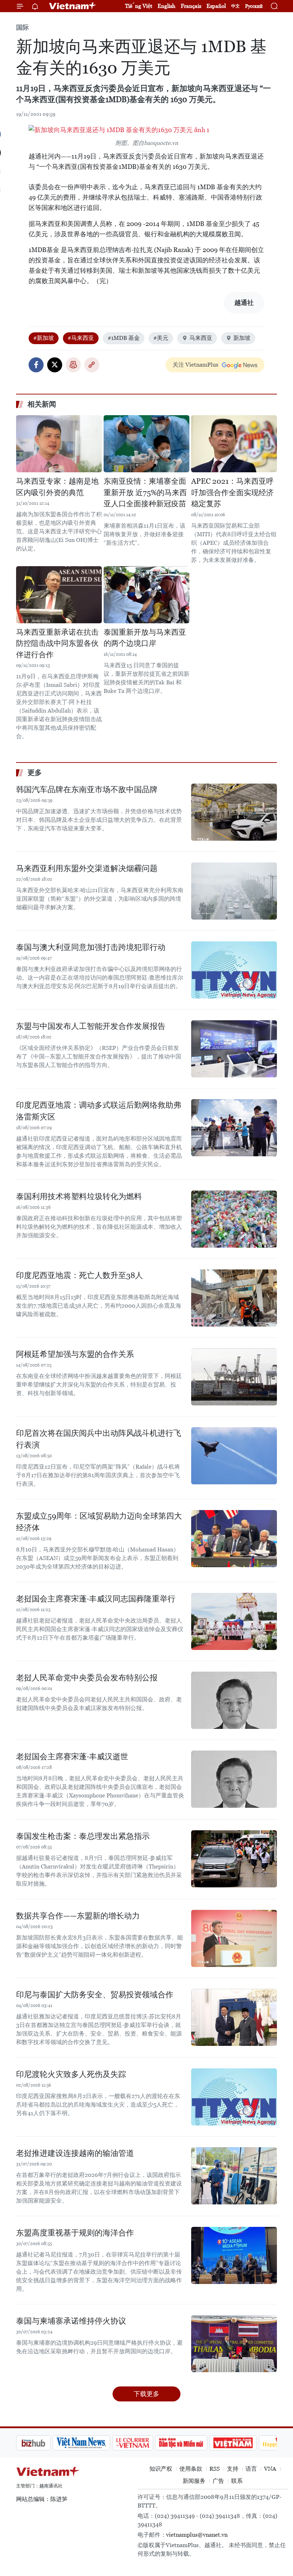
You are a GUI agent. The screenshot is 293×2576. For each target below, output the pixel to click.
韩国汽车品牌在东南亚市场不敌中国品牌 (87, 789)
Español (216, 6)
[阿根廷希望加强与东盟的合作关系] (234, 1377)
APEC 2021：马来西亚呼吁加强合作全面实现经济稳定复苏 (232, 492)
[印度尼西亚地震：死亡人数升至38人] (234, 1298)
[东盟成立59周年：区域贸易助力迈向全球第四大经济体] (234, 1539)
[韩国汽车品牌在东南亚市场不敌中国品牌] (234, 812)
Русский (254, 6)
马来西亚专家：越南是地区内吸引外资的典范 (57, 487)
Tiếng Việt (139, 6)
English (167, 6)
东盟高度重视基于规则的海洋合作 (75, 2233)
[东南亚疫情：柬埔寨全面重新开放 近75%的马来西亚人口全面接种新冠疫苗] (146, 444)
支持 (233, 2469)
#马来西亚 (81, 338)
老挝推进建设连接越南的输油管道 (75, 2153)
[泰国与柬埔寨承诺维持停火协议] (234, 2344)
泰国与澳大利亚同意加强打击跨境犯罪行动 (91, 947)
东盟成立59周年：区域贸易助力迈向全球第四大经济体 (99, 1522)
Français (191, 6)
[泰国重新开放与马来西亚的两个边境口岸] (146, 595)
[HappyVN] (245, 2443)
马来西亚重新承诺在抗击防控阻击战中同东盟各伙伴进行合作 (57, 643)
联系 (237, 2481)
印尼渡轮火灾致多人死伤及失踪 (71, 2074)
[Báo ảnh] (197, 2443)
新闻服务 (194, 2481)
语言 (251, 2469)
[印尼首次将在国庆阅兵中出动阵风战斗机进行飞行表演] (234, 1456)
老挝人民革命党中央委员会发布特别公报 (87, 1678)
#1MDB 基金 (124, 338)
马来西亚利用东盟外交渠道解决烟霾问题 (87, 868)
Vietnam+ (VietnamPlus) (73, 6)
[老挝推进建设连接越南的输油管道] (234, 2176)
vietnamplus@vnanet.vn (197, 2535)
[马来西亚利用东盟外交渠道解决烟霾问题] (234, 891)
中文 (235, 6)
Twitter (55, 365)
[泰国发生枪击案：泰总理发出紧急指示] (234, 1859)
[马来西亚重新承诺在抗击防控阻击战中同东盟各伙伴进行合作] (59, 595)
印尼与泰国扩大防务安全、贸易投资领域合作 (95, 1995)
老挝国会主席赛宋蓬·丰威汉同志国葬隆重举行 (96, 1599)
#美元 (161, 338)
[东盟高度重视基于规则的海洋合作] (234, 2255)
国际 (23, 27)
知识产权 (161, 2469)
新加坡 (242, 338)
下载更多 (146, 2394)
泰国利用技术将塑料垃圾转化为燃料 (79, 1196)
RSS (215, 2469)
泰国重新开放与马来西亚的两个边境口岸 (145, 638)
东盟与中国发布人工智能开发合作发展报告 (91, 1026)
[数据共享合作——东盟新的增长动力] (234, 1938)
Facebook (36, 365)
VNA (270, 2469)
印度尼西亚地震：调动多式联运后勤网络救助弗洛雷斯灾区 (99, 1111)
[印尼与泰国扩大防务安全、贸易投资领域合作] (234, 2017)
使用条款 (191, 2469)
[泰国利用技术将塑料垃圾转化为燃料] (234, 1219)
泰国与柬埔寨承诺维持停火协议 (71, 2321)
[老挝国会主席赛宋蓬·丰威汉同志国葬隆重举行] (234, 1621)
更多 (35, 773)
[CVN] (96, 2443)
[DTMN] (145, 2443)
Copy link (92, 365)
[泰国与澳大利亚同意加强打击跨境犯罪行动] (234, 970)
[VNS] (45, 2443)
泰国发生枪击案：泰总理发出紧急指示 (83, 1836)
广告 (218, 2481)
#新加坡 (44, 338)
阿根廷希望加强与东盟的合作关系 (75, 1354)
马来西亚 (201, 338)
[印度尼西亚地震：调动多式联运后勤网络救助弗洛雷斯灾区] (234, 1128)
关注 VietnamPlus (195, 365)
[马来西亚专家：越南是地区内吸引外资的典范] (59, 444)
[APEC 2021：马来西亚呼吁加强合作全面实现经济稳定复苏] (234, 444)
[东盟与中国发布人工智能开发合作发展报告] (234, 1049)
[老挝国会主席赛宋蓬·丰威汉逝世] (234, 1779)
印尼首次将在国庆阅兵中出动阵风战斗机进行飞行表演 (99, 1439)
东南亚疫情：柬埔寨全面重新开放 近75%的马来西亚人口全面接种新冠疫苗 (145, 492)
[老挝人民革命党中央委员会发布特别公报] (234, 1700)
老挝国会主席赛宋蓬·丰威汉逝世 (72, 1757)
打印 (73, 365)
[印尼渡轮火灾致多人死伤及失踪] (234, 2097)
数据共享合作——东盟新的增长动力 (78, 1916)
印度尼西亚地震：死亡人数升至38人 (80, 1275)
